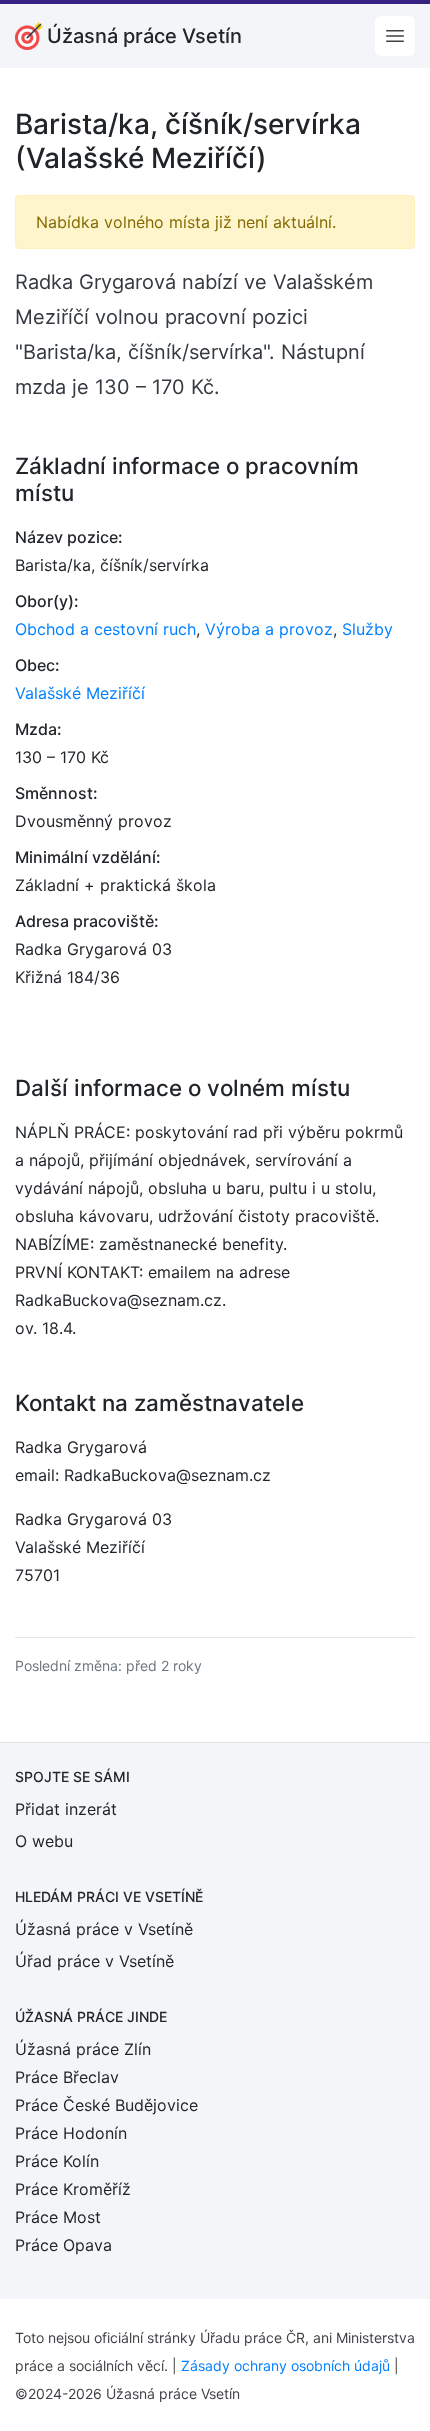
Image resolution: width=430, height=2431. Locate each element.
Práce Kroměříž (73, 2189)
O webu (44, 1841)
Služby (367, 629)
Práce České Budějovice (106, 2105)
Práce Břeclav (67, 2077)
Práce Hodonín (71, 2133)
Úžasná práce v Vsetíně (104, 1929)
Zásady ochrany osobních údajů (285, 2365)
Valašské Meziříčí (80, 693)
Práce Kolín (57, 2161)
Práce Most (58, 2217)
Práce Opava (63, 2245)
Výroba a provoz (269, 629)
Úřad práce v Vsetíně (94, 1961)
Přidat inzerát (66, 1809)
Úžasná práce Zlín (83, 2049)
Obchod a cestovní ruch (105, 629)
